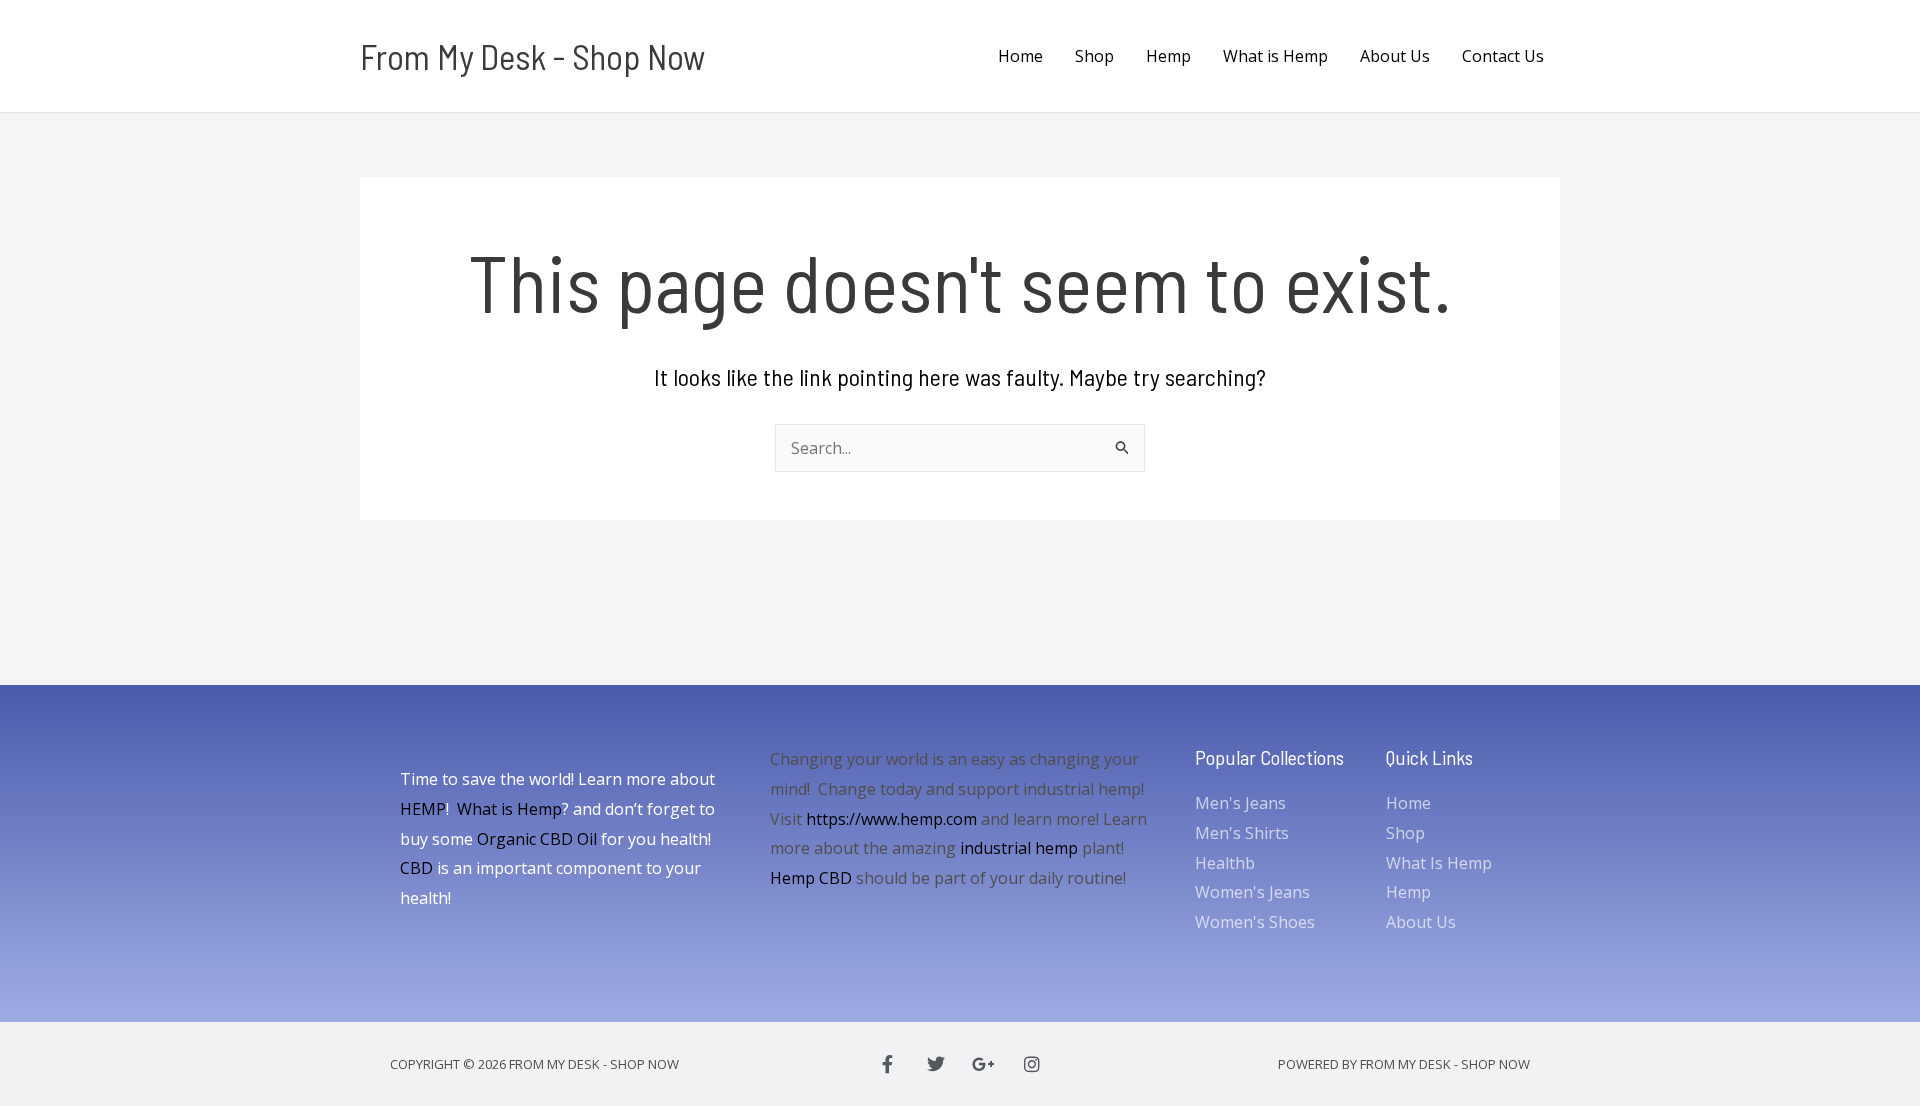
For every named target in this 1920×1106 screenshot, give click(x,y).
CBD (416, 868)
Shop (1094, 56)
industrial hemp (1019, 848)
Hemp (1168, 56)
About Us (1395, 56)
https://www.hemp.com (891, 819)
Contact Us (1503, 56)
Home (1020, 56)
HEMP (423, 809)
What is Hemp (1275, 56)
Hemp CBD (811, 878)
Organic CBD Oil (537, 839)
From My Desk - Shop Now (532, 56)
